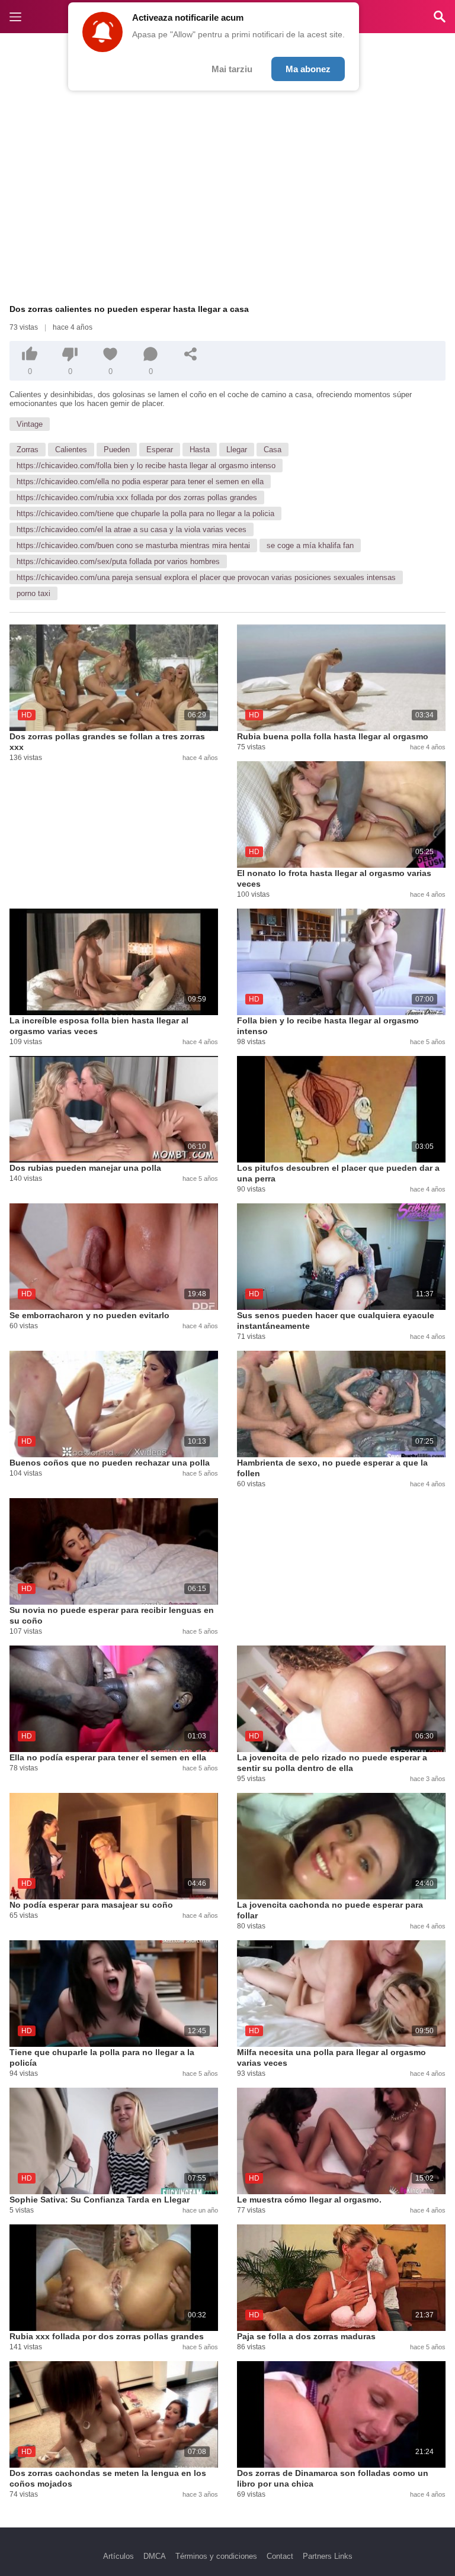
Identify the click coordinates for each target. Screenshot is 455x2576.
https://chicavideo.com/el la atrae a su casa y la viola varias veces (132, 529)
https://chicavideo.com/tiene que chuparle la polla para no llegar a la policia (145, 513)
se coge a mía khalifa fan (310, 545)
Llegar (237, 450)
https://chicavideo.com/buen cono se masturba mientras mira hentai (133, 545)
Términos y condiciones (216, 2556)
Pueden (117, 450)
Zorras (28, 450)
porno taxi (33, 593)
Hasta (200, 450)
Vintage (30, 424)
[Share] (191, 354)
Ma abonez (308, 69)
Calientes (71, 450)
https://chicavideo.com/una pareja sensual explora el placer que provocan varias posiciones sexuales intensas (206, 577)
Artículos (118, 2556)
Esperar (160, 450)
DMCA (155, 2556)
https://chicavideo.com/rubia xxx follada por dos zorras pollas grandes (137, 498)
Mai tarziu (232, 69)
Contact (280, 2556)
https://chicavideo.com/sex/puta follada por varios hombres (118, 561)
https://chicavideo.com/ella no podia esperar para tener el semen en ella (140, 482)
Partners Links (328, 2556)
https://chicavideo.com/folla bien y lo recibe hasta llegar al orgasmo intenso (146, 466)
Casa (273, 450)
